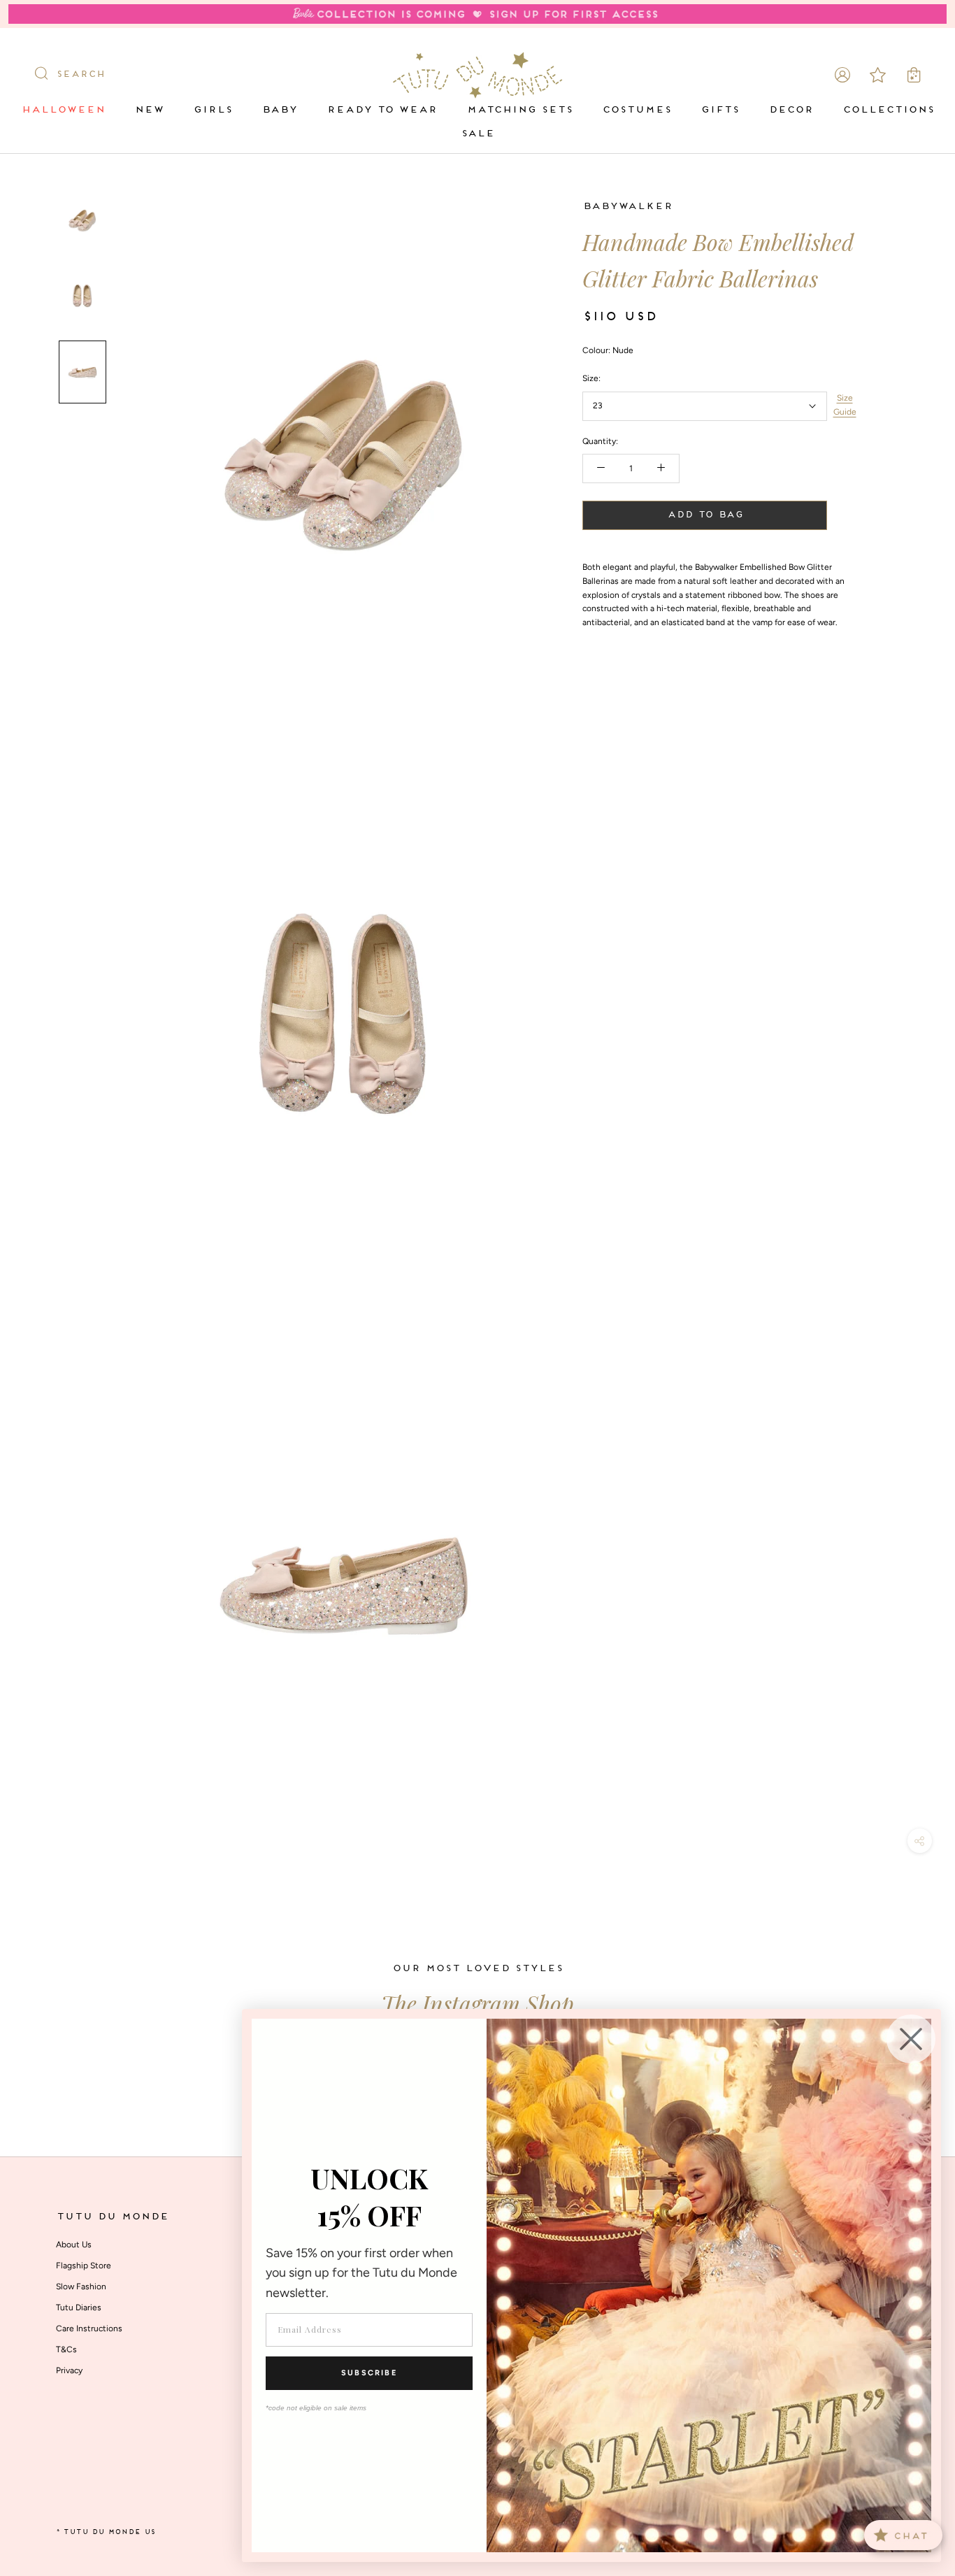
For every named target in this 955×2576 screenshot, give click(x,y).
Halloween (63, 110)
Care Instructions (89, 2328)
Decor (791, 110)
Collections (888, 110)
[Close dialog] (911, 2039)
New (149, 110)
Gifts (720, 110)
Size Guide (845, 405)
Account (842, 75)
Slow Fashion (81, 2287)
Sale (477, 134)
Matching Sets (519, 110)
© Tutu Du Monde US (106, 2532)
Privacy (69, 2370)
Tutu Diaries (79, 2307)
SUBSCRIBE (369, 2373)
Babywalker (627, 207)
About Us (74, 2245)
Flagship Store (84, 2266)
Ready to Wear (382, 110)
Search (80, 75)
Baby (279, 110)
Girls (213, 110)
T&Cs (66, 2349)
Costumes (637, 110)
